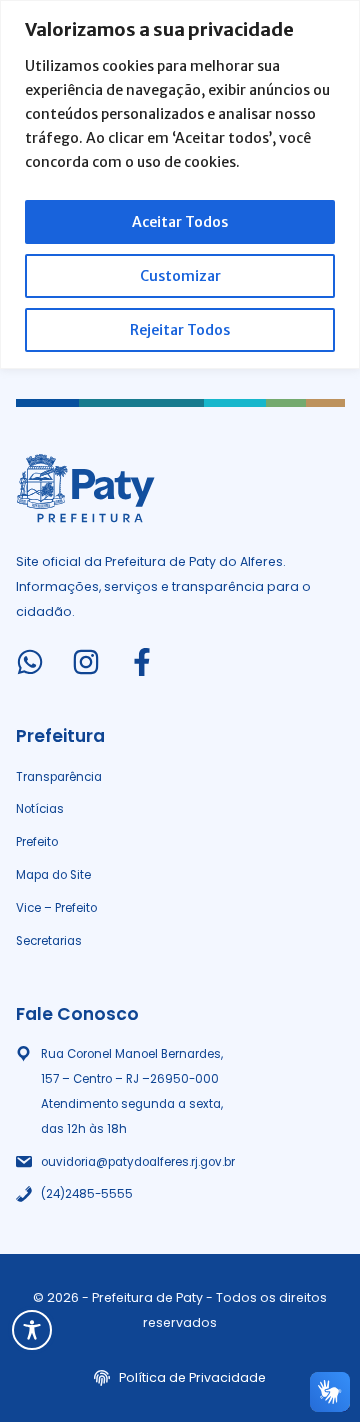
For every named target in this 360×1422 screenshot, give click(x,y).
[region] (180, 184)
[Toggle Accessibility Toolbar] (32, 1330)
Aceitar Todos (180, 222)
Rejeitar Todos (180, 330)
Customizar (180, 276)
